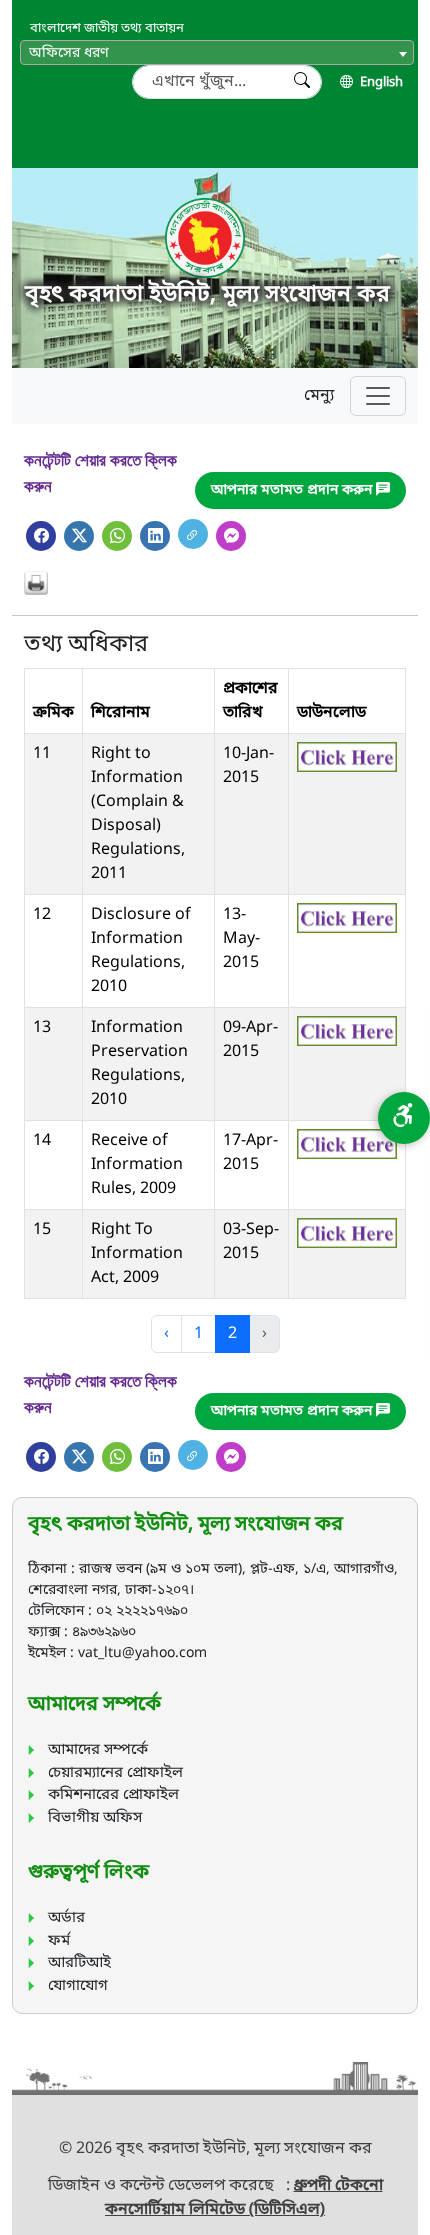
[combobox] (217, 52)
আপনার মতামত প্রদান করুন (293, 490)
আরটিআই (79, 1963)
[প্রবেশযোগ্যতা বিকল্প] (404, 1118)
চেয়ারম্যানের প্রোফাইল (115, 1773)
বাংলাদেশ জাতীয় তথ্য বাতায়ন (107, 28)
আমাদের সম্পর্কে (98, 1750)
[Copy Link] (193, 534)
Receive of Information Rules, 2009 (137, 1165)
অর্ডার (66, 1918)
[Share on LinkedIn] (155, 536)
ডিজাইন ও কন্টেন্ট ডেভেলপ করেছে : (171, 2186)
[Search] (302, 82)
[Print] (215, 583)
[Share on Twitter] (79, 536)
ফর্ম (59, 1941)
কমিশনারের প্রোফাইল (113, 1795)
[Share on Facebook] (41, 536)
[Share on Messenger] (231, 536)
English (380, 82)
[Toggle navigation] (378, 396)
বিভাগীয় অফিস (95, 1818)
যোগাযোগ (78, 1986)
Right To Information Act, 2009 (137, 1254)
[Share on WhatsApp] (117, 536)
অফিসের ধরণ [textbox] (69, 53)
